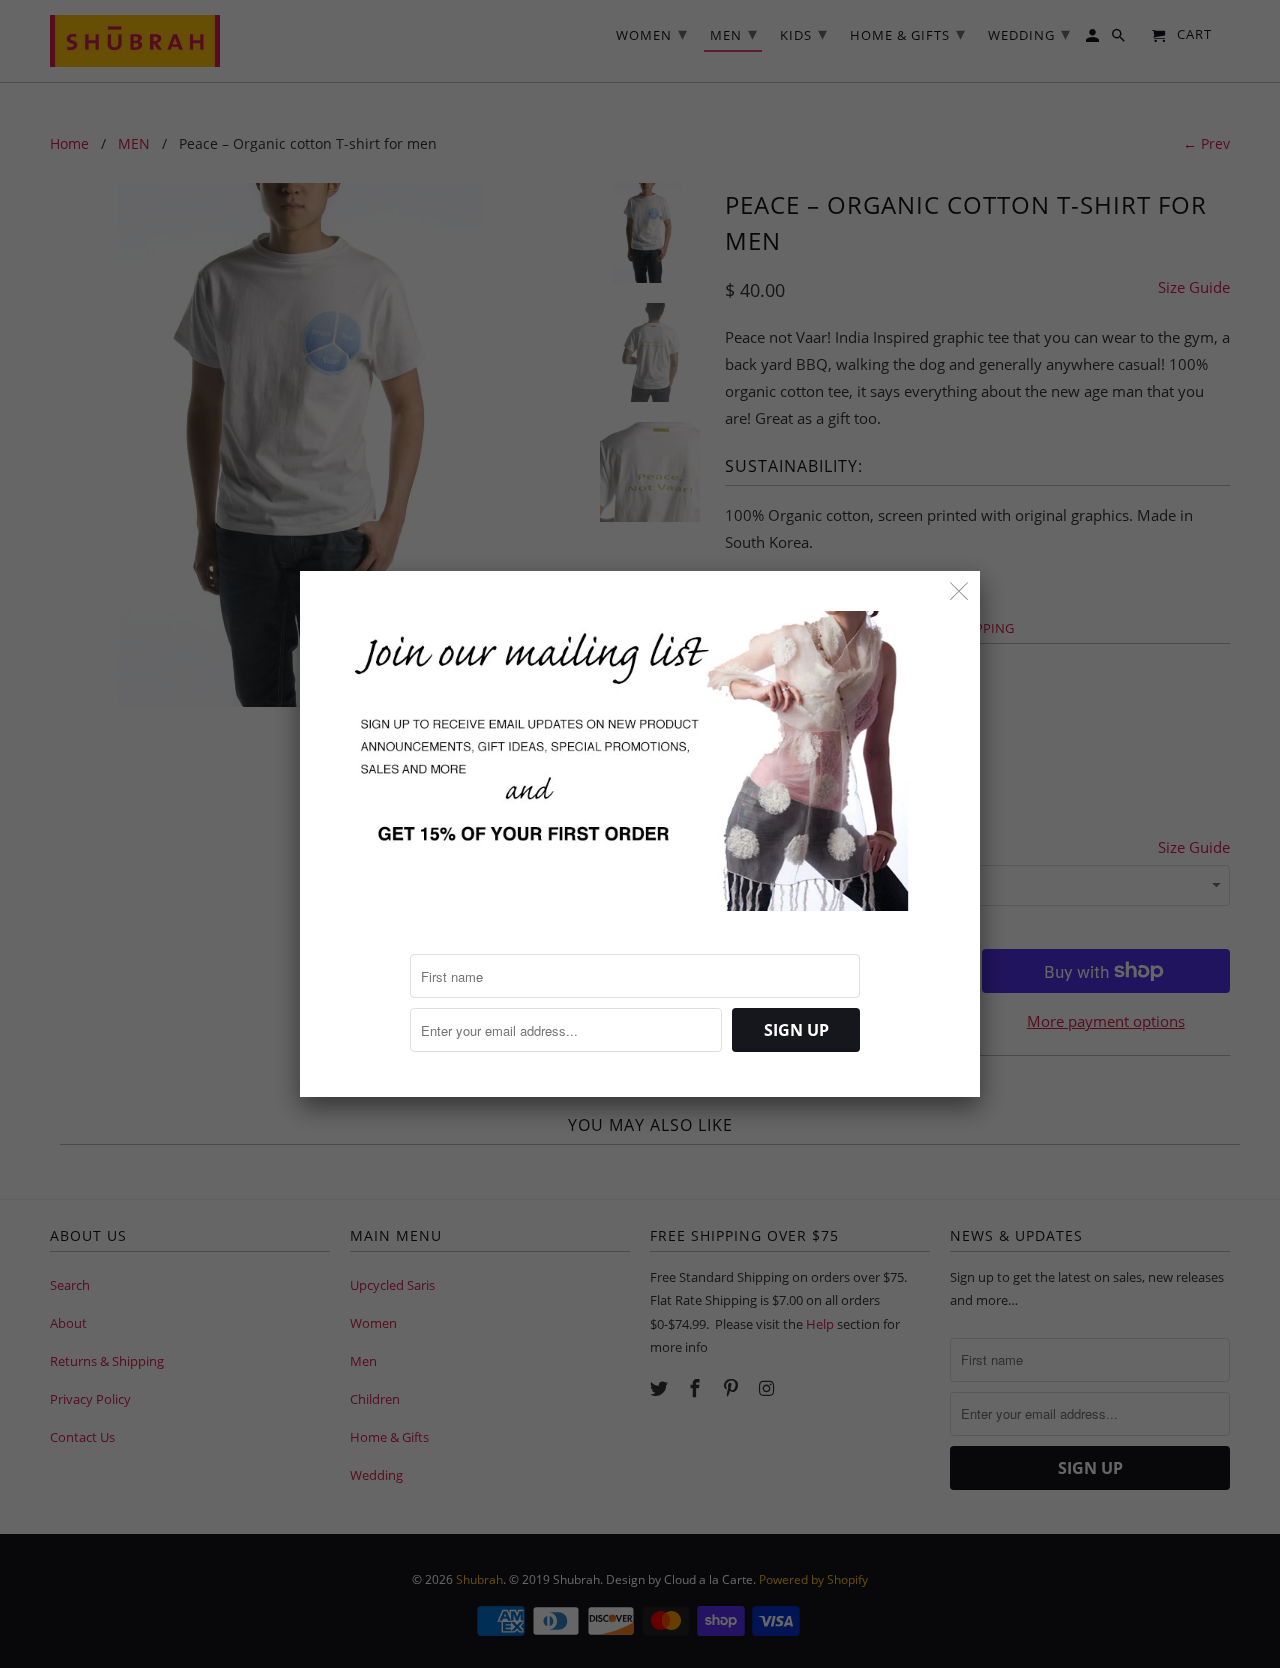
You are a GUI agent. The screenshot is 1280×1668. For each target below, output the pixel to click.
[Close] (959, 591)
